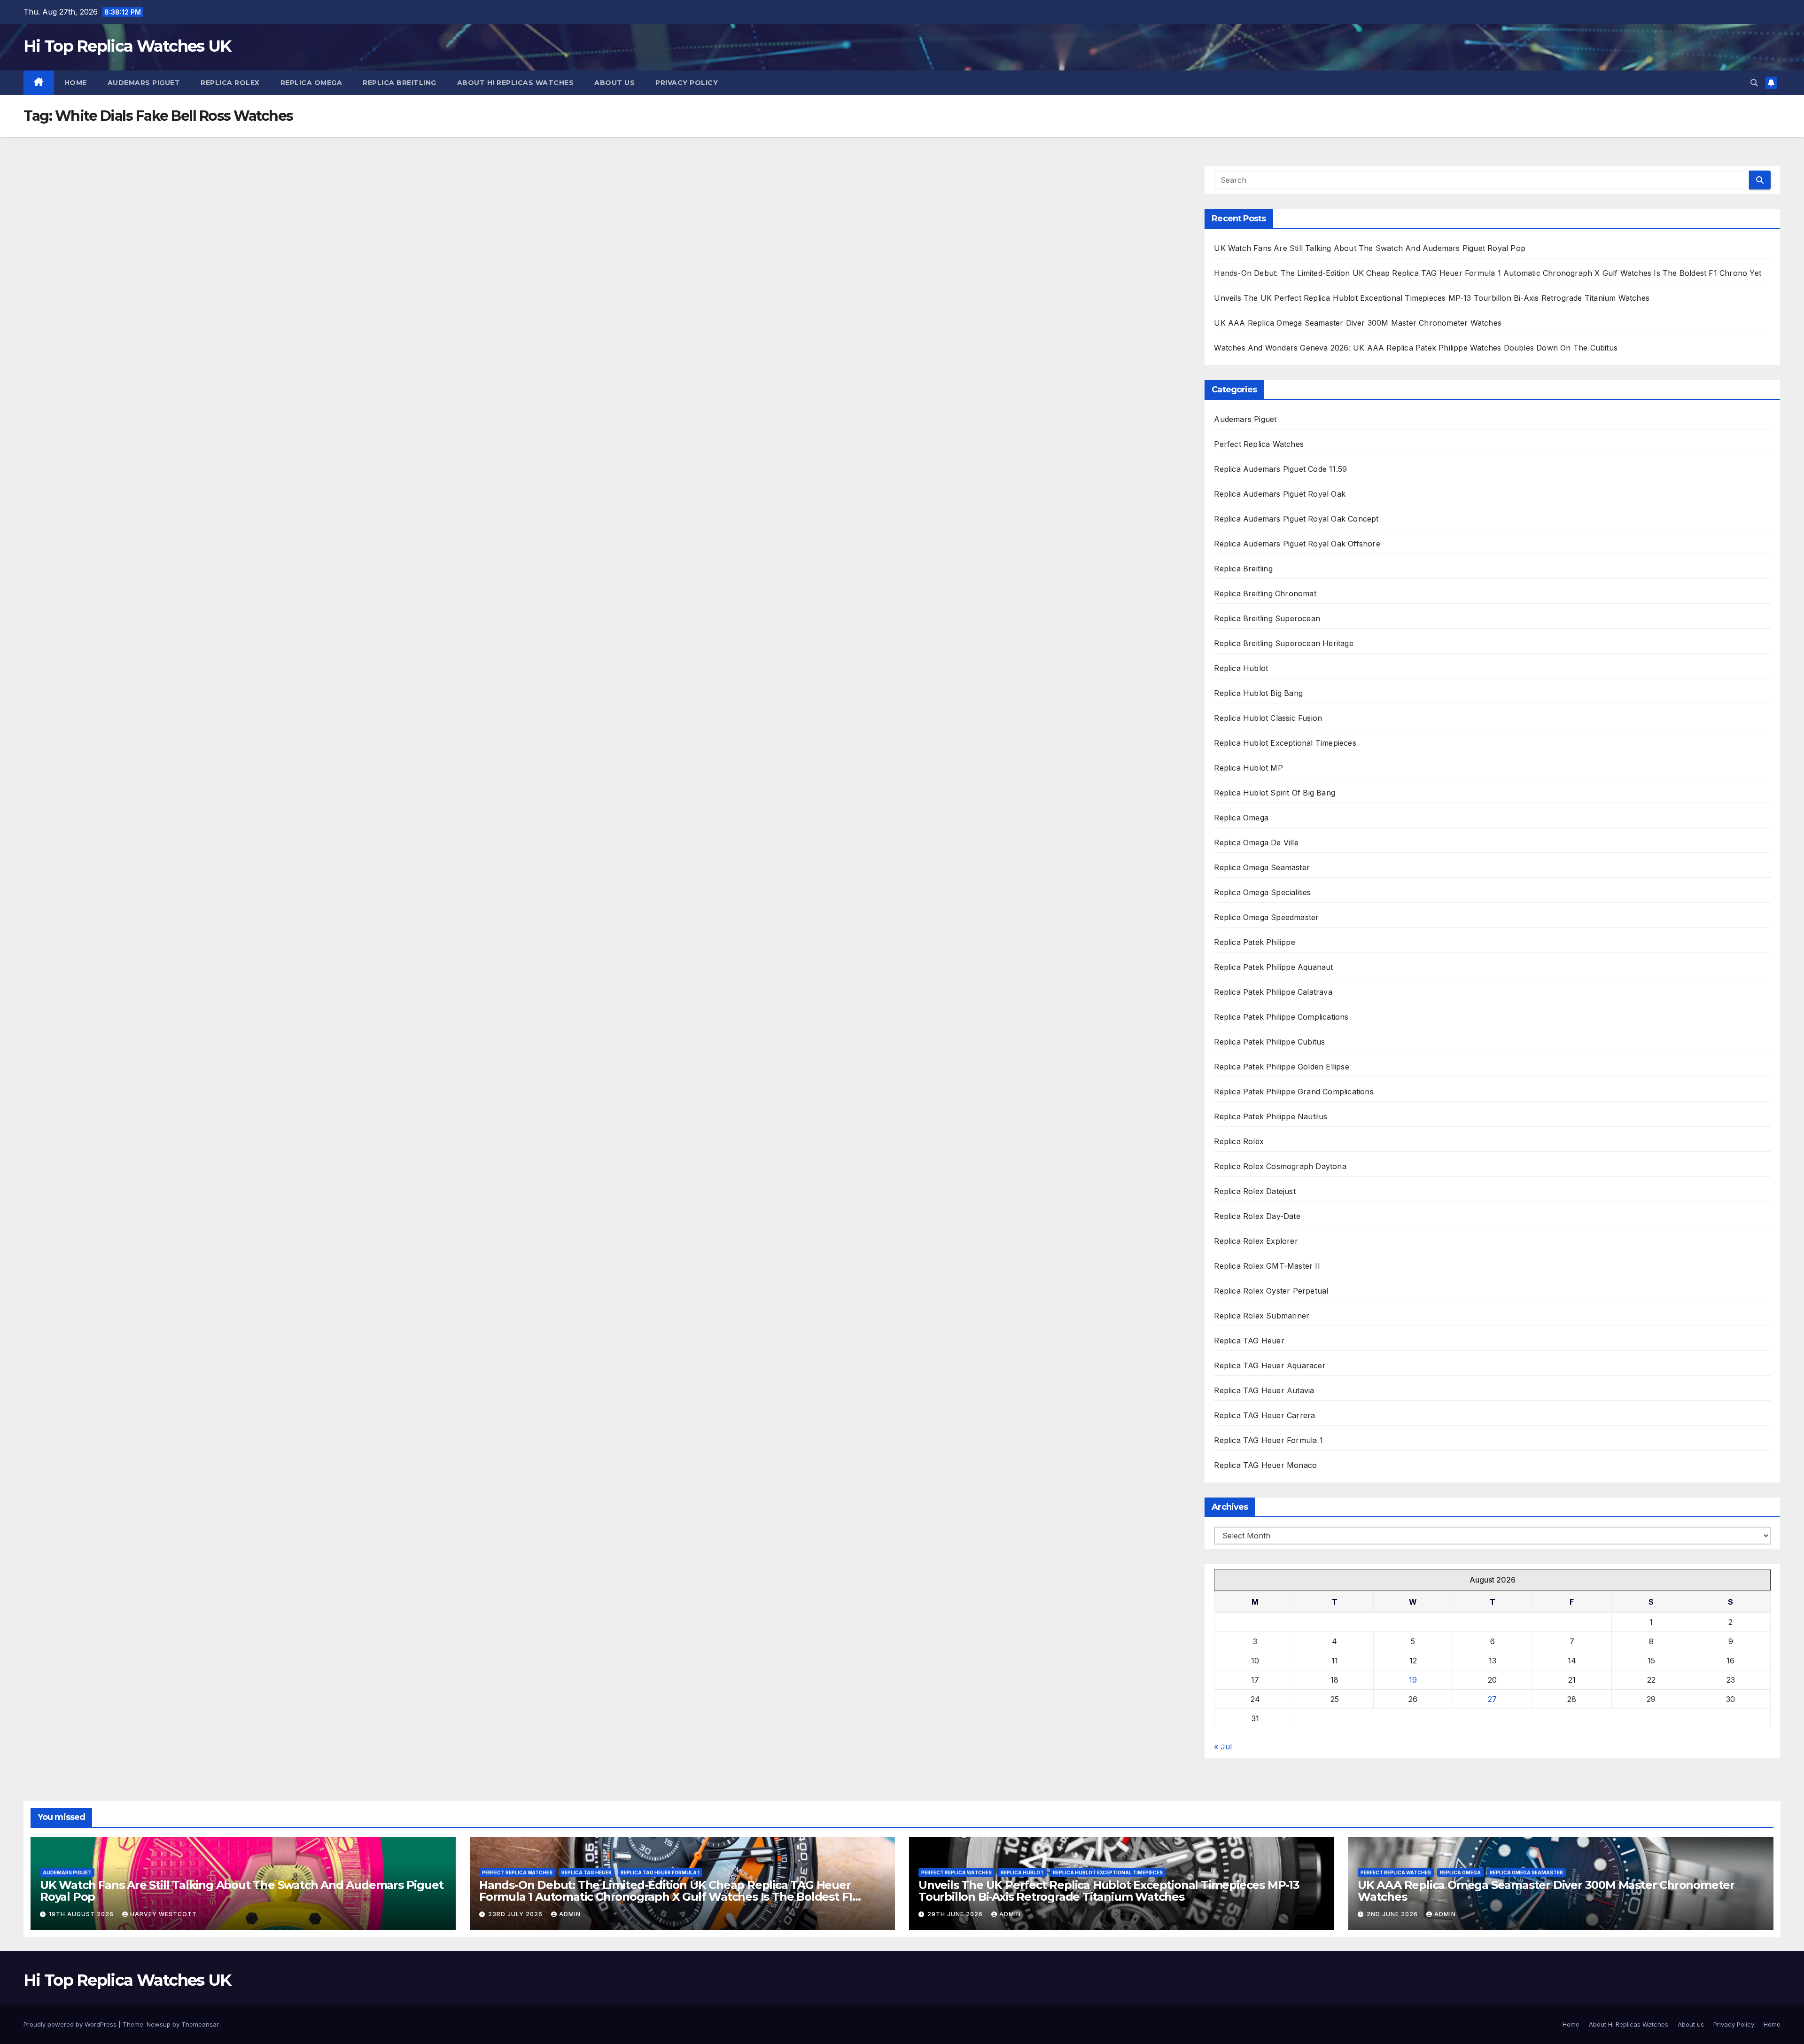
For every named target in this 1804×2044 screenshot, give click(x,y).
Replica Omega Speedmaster (1266, 917)
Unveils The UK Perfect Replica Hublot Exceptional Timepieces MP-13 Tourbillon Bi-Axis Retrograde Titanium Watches (1432, 298)
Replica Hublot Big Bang (1258, 693)
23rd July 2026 (516, 1914)
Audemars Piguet (144, 83)
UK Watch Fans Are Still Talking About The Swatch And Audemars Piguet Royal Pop (1370, 248)
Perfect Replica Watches (1259, 444)
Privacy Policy (687, 83)
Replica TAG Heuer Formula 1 (1268, 1440)
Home (76, 83)
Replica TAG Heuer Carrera (1264, 1415)
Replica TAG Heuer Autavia (1264, 1390)
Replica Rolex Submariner (1262, 1316)
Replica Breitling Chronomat (1265, 593)
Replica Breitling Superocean (1267, 618)
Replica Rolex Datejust (1255, 1191)
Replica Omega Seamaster (1262, 867)
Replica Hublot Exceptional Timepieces (1285, 743)
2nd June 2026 (1393, 1914)
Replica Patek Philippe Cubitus (1269, 1042)
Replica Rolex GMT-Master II (1268, 1266)
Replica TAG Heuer (1249, 1341)
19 (1413, 1680)
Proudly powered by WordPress (71, 2024)
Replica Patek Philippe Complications (1281, 1017)
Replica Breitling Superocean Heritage (1283, 643)
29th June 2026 (956, 1914)
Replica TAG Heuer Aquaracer (1270, 1365)
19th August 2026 (82, 1914)
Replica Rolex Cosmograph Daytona (1280, 1166)
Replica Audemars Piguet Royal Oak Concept (1296, 519)
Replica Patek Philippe (1254, 942)
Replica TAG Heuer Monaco (1265, 1465)
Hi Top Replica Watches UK (127, 46)
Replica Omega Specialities (1262, 892)
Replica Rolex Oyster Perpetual (1271, 1291)
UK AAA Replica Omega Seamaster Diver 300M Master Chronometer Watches (1358, 323)
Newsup (159, 2024)
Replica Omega (311, 83)
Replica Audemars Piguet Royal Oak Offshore (1297, 544)
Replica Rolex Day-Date (1257, 1216)
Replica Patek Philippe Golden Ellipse (1281, 1067)
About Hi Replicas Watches (516, 83)
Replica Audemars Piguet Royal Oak (1280, 494)
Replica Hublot (1241, 668)
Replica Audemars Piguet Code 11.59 (1280, 469)
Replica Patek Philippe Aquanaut (1273, 967)
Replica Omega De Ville (1256, 843)
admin (570, 1914)
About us (614, 83)
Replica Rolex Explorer (1256, 1241)
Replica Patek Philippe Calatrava (1273, 992)
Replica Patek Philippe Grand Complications (1294, 1092)
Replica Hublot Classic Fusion (1268, 718)
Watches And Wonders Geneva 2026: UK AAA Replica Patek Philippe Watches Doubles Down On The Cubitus (1416, 348)
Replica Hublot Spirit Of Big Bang (1275, 793)
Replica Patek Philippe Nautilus (1271, 1116)
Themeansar (200, 2024)
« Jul (1223, 1747)
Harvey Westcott (163, 1914)
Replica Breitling (400, 83)
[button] (1754, 83)
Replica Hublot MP (1248, 768)
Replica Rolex (230, 83)
